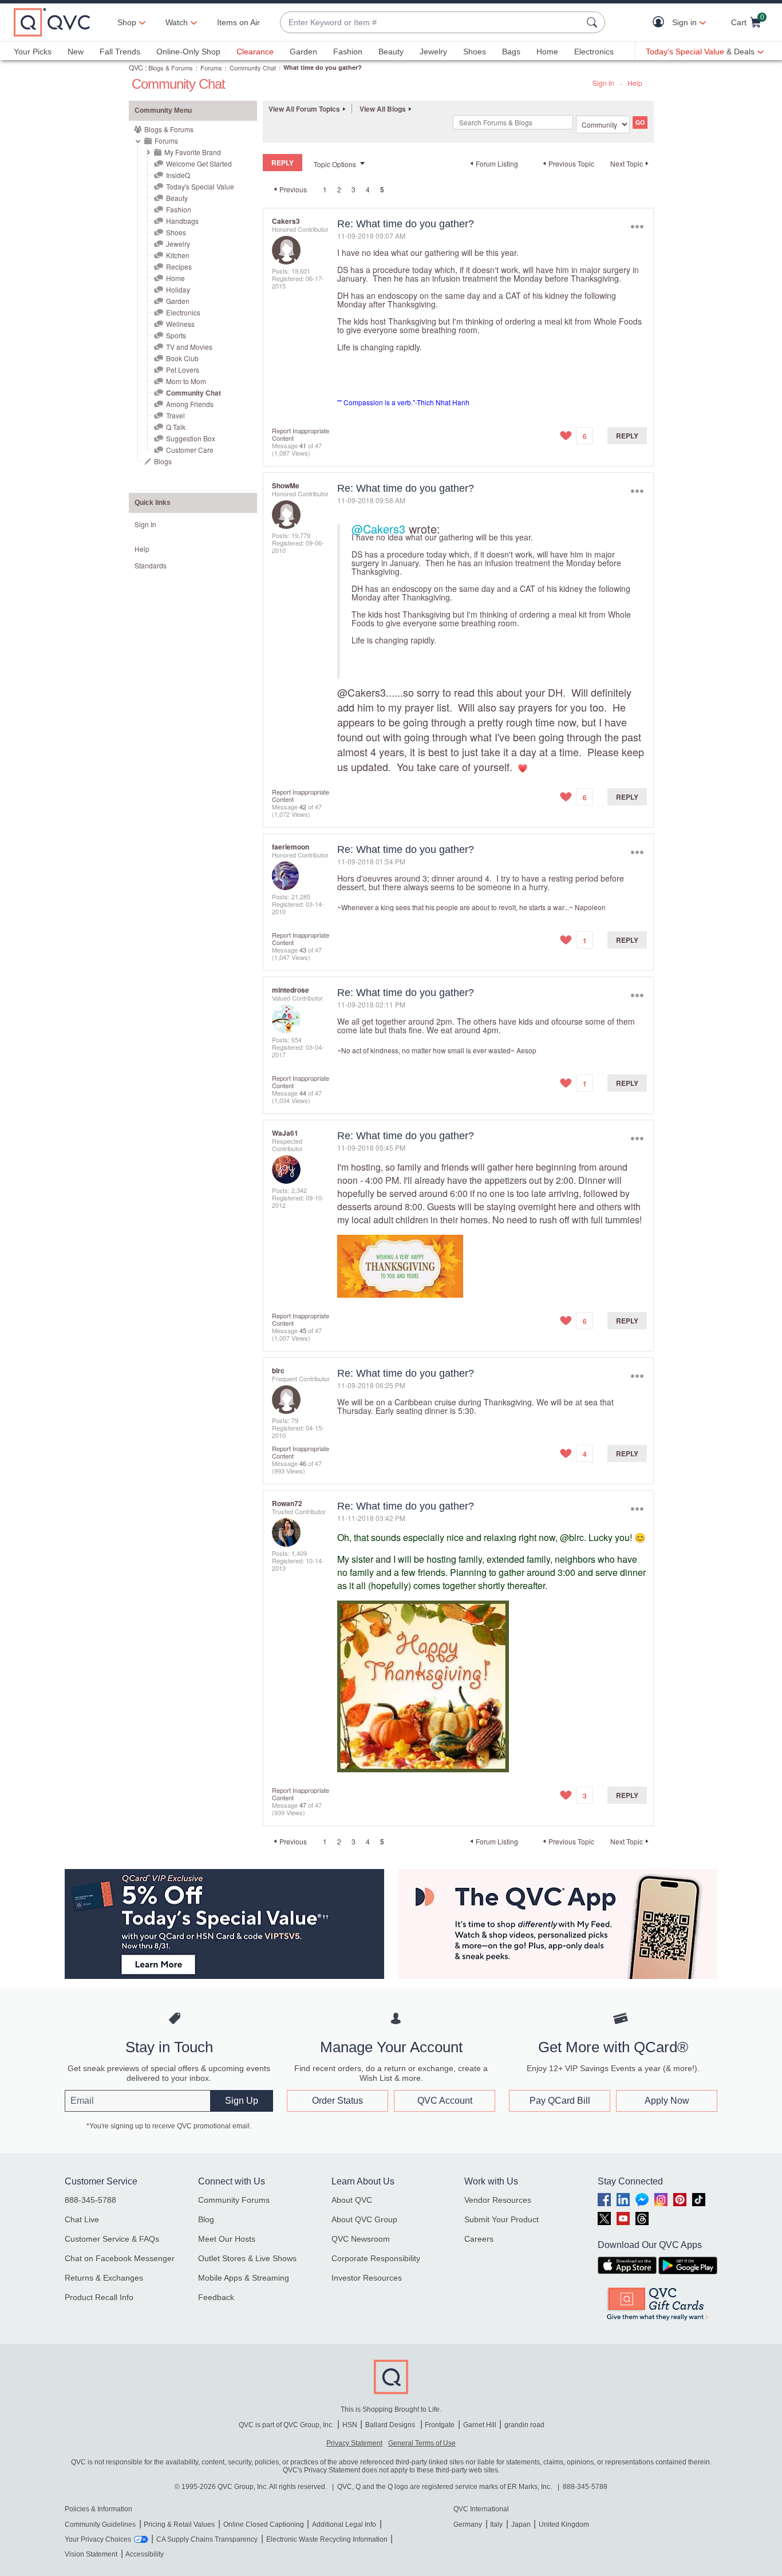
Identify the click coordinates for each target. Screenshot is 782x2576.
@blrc (572, 1537)
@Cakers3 (378, 529)
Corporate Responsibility (376, 2258)
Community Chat (253, 68)
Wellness (180, 324)
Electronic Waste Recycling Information (327, 2539)
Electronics (594, 52)
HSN (350, 2425)
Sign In (603, 83)
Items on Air (238, 22)
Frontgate (440, 2425)
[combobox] (431, 23)
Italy (496, 2524)
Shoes (475, 52)
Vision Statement (91, 2554)
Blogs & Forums (171, 68)
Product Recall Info (99, 2297)
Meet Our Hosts (227, 2239)
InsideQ (178, 175)
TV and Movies (189, 347)
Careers (479, 2239)
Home (547, 52)
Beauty (391, 52)
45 (303, 1330)
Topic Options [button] (335, 164)
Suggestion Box (191, 438)
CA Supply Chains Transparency (207, 2539)
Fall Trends (120, 52)
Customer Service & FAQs (112, 2239)
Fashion (348, 52)
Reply (627, 436)
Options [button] (637, 226)
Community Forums (234, 2200)
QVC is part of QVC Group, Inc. (286, 2425)
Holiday (178, 289)
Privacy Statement (354, 2443)
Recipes (179, 266)
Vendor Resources (498, 2200)
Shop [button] (127, 22)
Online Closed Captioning (264, 2524)
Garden (303, 52)
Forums (211, 68)
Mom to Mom (186, 381)
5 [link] (382, 189)
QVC (136, 67)
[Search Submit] (594, 22)
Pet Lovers (183, 370)
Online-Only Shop (188, 52)
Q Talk (176, 427)
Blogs (163, 461)
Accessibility (145, 2554)
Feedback (216, 2297)
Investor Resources (367, 2278)
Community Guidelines (100, 2524)
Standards (151, 565)
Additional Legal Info (344, 2524)
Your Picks (33, 52)
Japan (521, 2524)
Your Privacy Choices (98, 2539)
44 (303, 1093)
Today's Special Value (200, 186)
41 (303, 445)
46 (303, 1463)
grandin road (524, 2425)
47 (303, 1805)
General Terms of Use (422, 2443)
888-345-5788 (90, 2200)
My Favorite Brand (193, 152)
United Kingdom (564, 2524)
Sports (176, 335)
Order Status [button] (337, 2101)
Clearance (255, 52)
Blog (206, 2219)
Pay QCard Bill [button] (560, 2101)
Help (635, 83)
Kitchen (178, 255)
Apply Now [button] (667, 2101)
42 (303, 807)
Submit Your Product (501, 2219)
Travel (175, 415)
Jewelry (433, 52)
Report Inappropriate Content (301, 434)
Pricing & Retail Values (179, 2524)
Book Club (182, 358)
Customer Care (190, 450)
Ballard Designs (391, 2425)
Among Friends (190, 404)
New (76, 52)
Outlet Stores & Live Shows (247, 2258)
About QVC (352, 2200)
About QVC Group (364, 2219)
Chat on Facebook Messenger (120, 2258)
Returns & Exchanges (104, 2278)
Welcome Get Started (199, 163)
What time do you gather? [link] (323, 67)
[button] (661, 23)
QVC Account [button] (445, 2101)
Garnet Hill (480, 2425)
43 (303, 950)
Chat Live (82, 2219)
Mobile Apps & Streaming (244, 2278)
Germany (468, 2524)
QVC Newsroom (361, 2239)
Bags (511, 52)
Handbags (182, 221)
